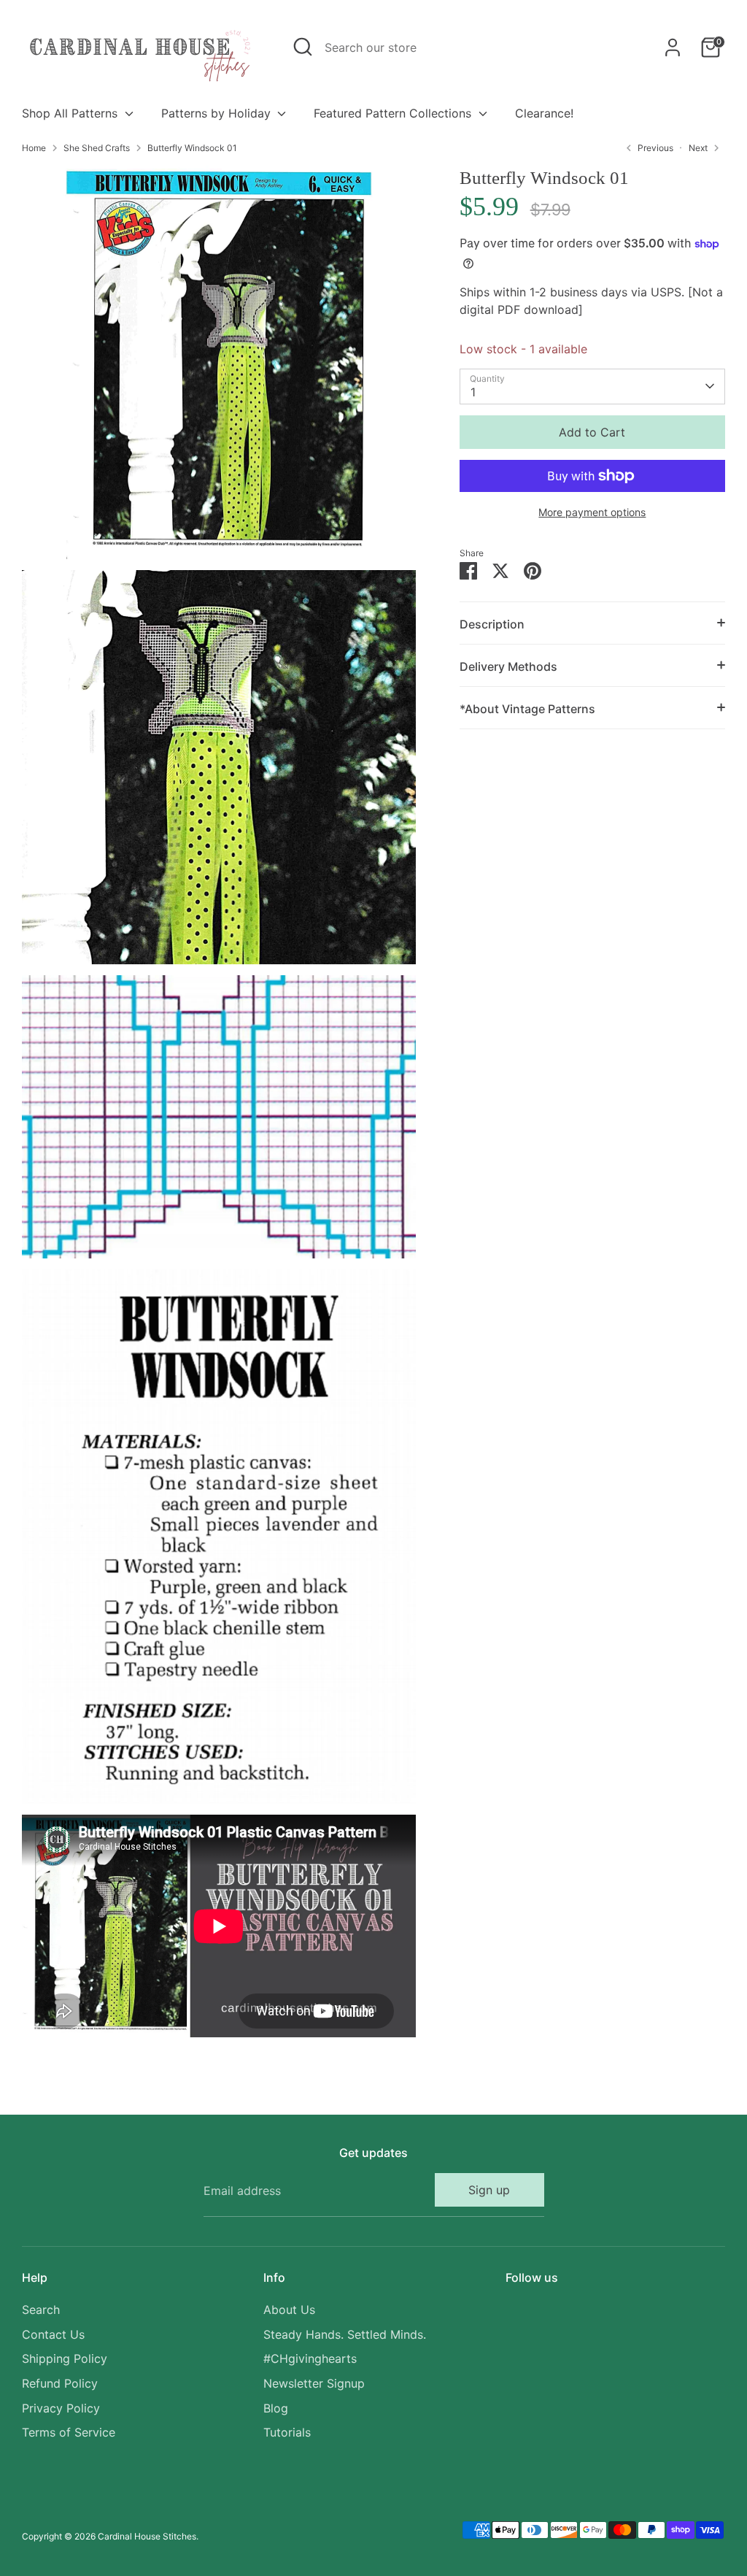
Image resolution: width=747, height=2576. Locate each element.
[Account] (673, 47)
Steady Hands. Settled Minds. (345, 2334)
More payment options (592, 512)
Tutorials (287, 2432)
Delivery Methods (508, 666)
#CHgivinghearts (310, 2358)
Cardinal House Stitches (147, 2536)
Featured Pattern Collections (394, 113)
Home (34, 148)
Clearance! (544, 113)
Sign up (489, 2190)
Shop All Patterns (71, 113)
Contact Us (53, 2334)
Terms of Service (69, 2432)
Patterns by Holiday (218, 113)
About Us (289, 2310)
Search (41, 2310)
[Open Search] (303, 47)
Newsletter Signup (314, 2383)
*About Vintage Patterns (527, 709)
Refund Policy (60, 2383)
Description (492, 624)
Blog (276, 2408)
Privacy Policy (61, 2408)
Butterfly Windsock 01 (192, 148)
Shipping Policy (65, 2358)
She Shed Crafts (97, 148)
